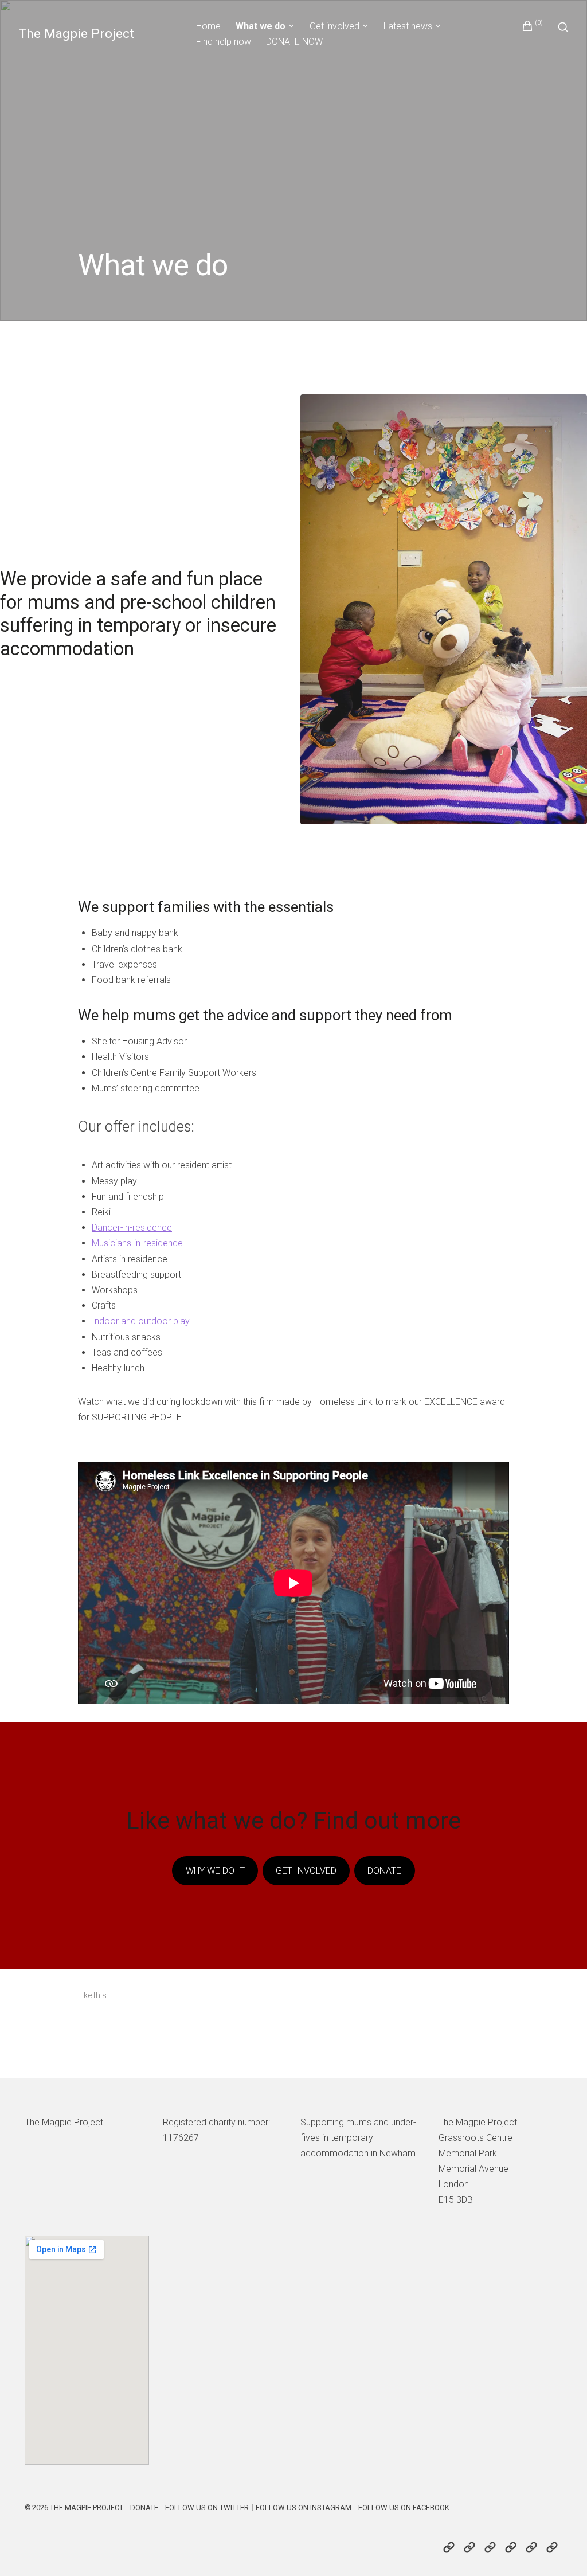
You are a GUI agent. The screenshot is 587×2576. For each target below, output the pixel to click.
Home (208, 26)
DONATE (384, 1871)
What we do (261, 26)
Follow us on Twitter (207, 2508)
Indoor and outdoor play (141, 1321)
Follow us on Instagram (304, 2508)
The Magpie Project (76, 34)
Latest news (408, 26)
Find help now (224, 42)
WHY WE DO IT (215, 1871)
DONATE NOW (294, 42)
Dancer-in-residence (132, 1228)
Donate (144, 2508)
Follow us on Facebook (404, 2508)
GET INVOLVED (306, 1871)
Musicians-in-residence (137, 1243)
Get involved (334, 26)
